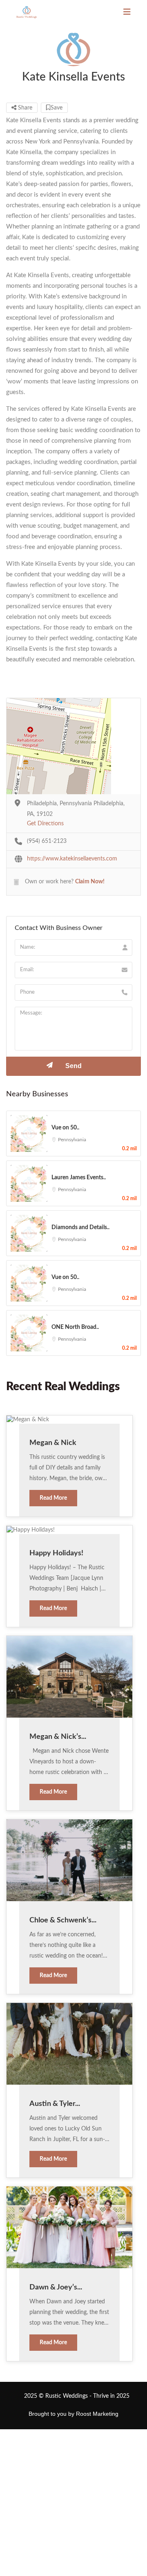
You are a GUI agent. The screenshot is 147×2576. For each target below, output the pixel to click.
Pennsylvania (72, 1140)
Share (24, 108)
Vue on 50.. (65, 1128)
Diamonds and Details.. (80, 1228)
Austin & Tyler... (55, 2104)
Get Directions (45, 824)
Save (57, 108)
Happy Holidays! (56, 1553)
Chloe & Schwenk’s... (63, 1920)
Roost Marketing (97, 2414)
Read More (53, 1498)
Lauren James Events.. (79, 1178)
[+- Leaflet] (73, 746)
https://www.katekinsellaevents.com (72, 859)
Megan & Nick (53, 1443)
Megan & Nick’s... (58, 1737)
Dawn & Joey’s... (56, 2287)
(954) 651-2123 (47, 841)
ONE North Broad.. (75, 1327)
